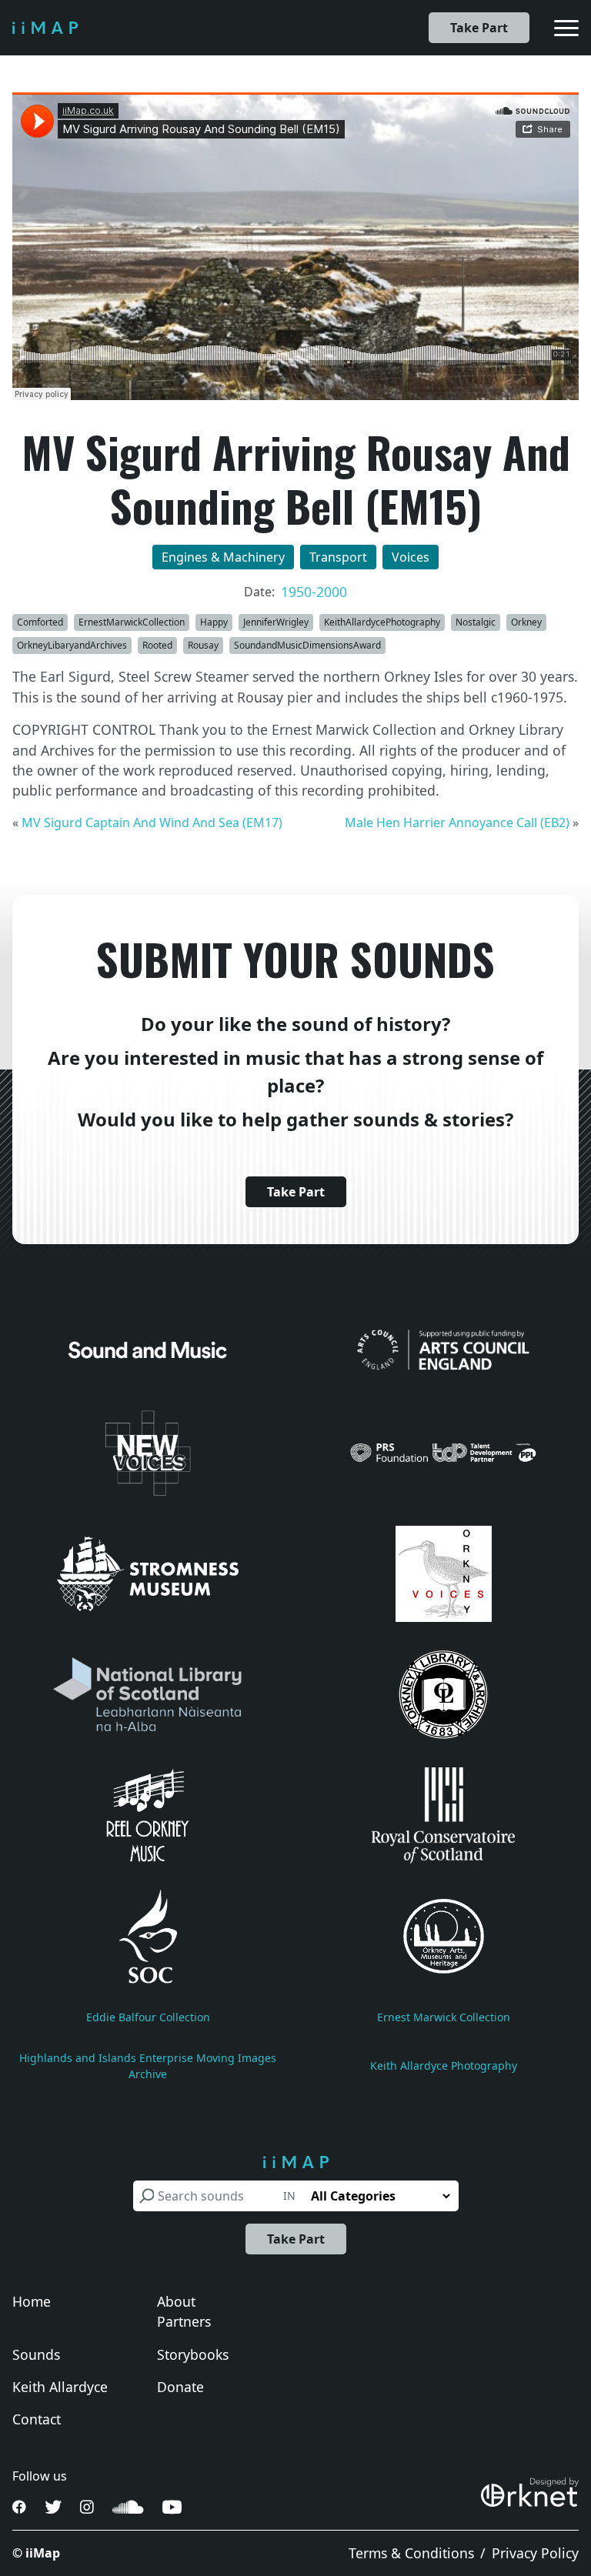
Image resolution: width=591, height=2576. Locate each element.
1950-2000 (314, 592)
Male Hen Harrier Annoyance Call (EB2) (457, 823)
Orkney (526, 622)
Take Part (479, 28)
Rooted (157, 645)
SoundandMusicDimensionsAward (307, 645)
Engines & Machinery (223, 557)
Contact (37, 2419)
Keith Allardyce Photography (444, 2065)
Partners (184, 2321)
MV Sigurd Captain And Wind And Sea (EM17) (152, 823)
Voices (411, 557)
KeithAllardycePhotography (382, 622)
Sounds (36, 2354)
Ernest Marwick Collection (444, 2017)
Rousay (203, 645)
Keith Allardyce (60, 2387)
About (176, 2301)
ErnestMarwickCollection (132, 622)
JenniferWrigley (276, 622)
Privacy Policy (535, 2553)
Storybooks (193, 2354)
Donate (180, 2387)
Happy (214, 622)
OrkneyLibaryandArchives (72, 645)
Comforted (40, 622)
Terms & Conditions (411, 2553)
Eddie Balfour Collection (148, 2017)
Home (32, 2301)
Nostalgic (476, 622)
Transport (338, 557)
